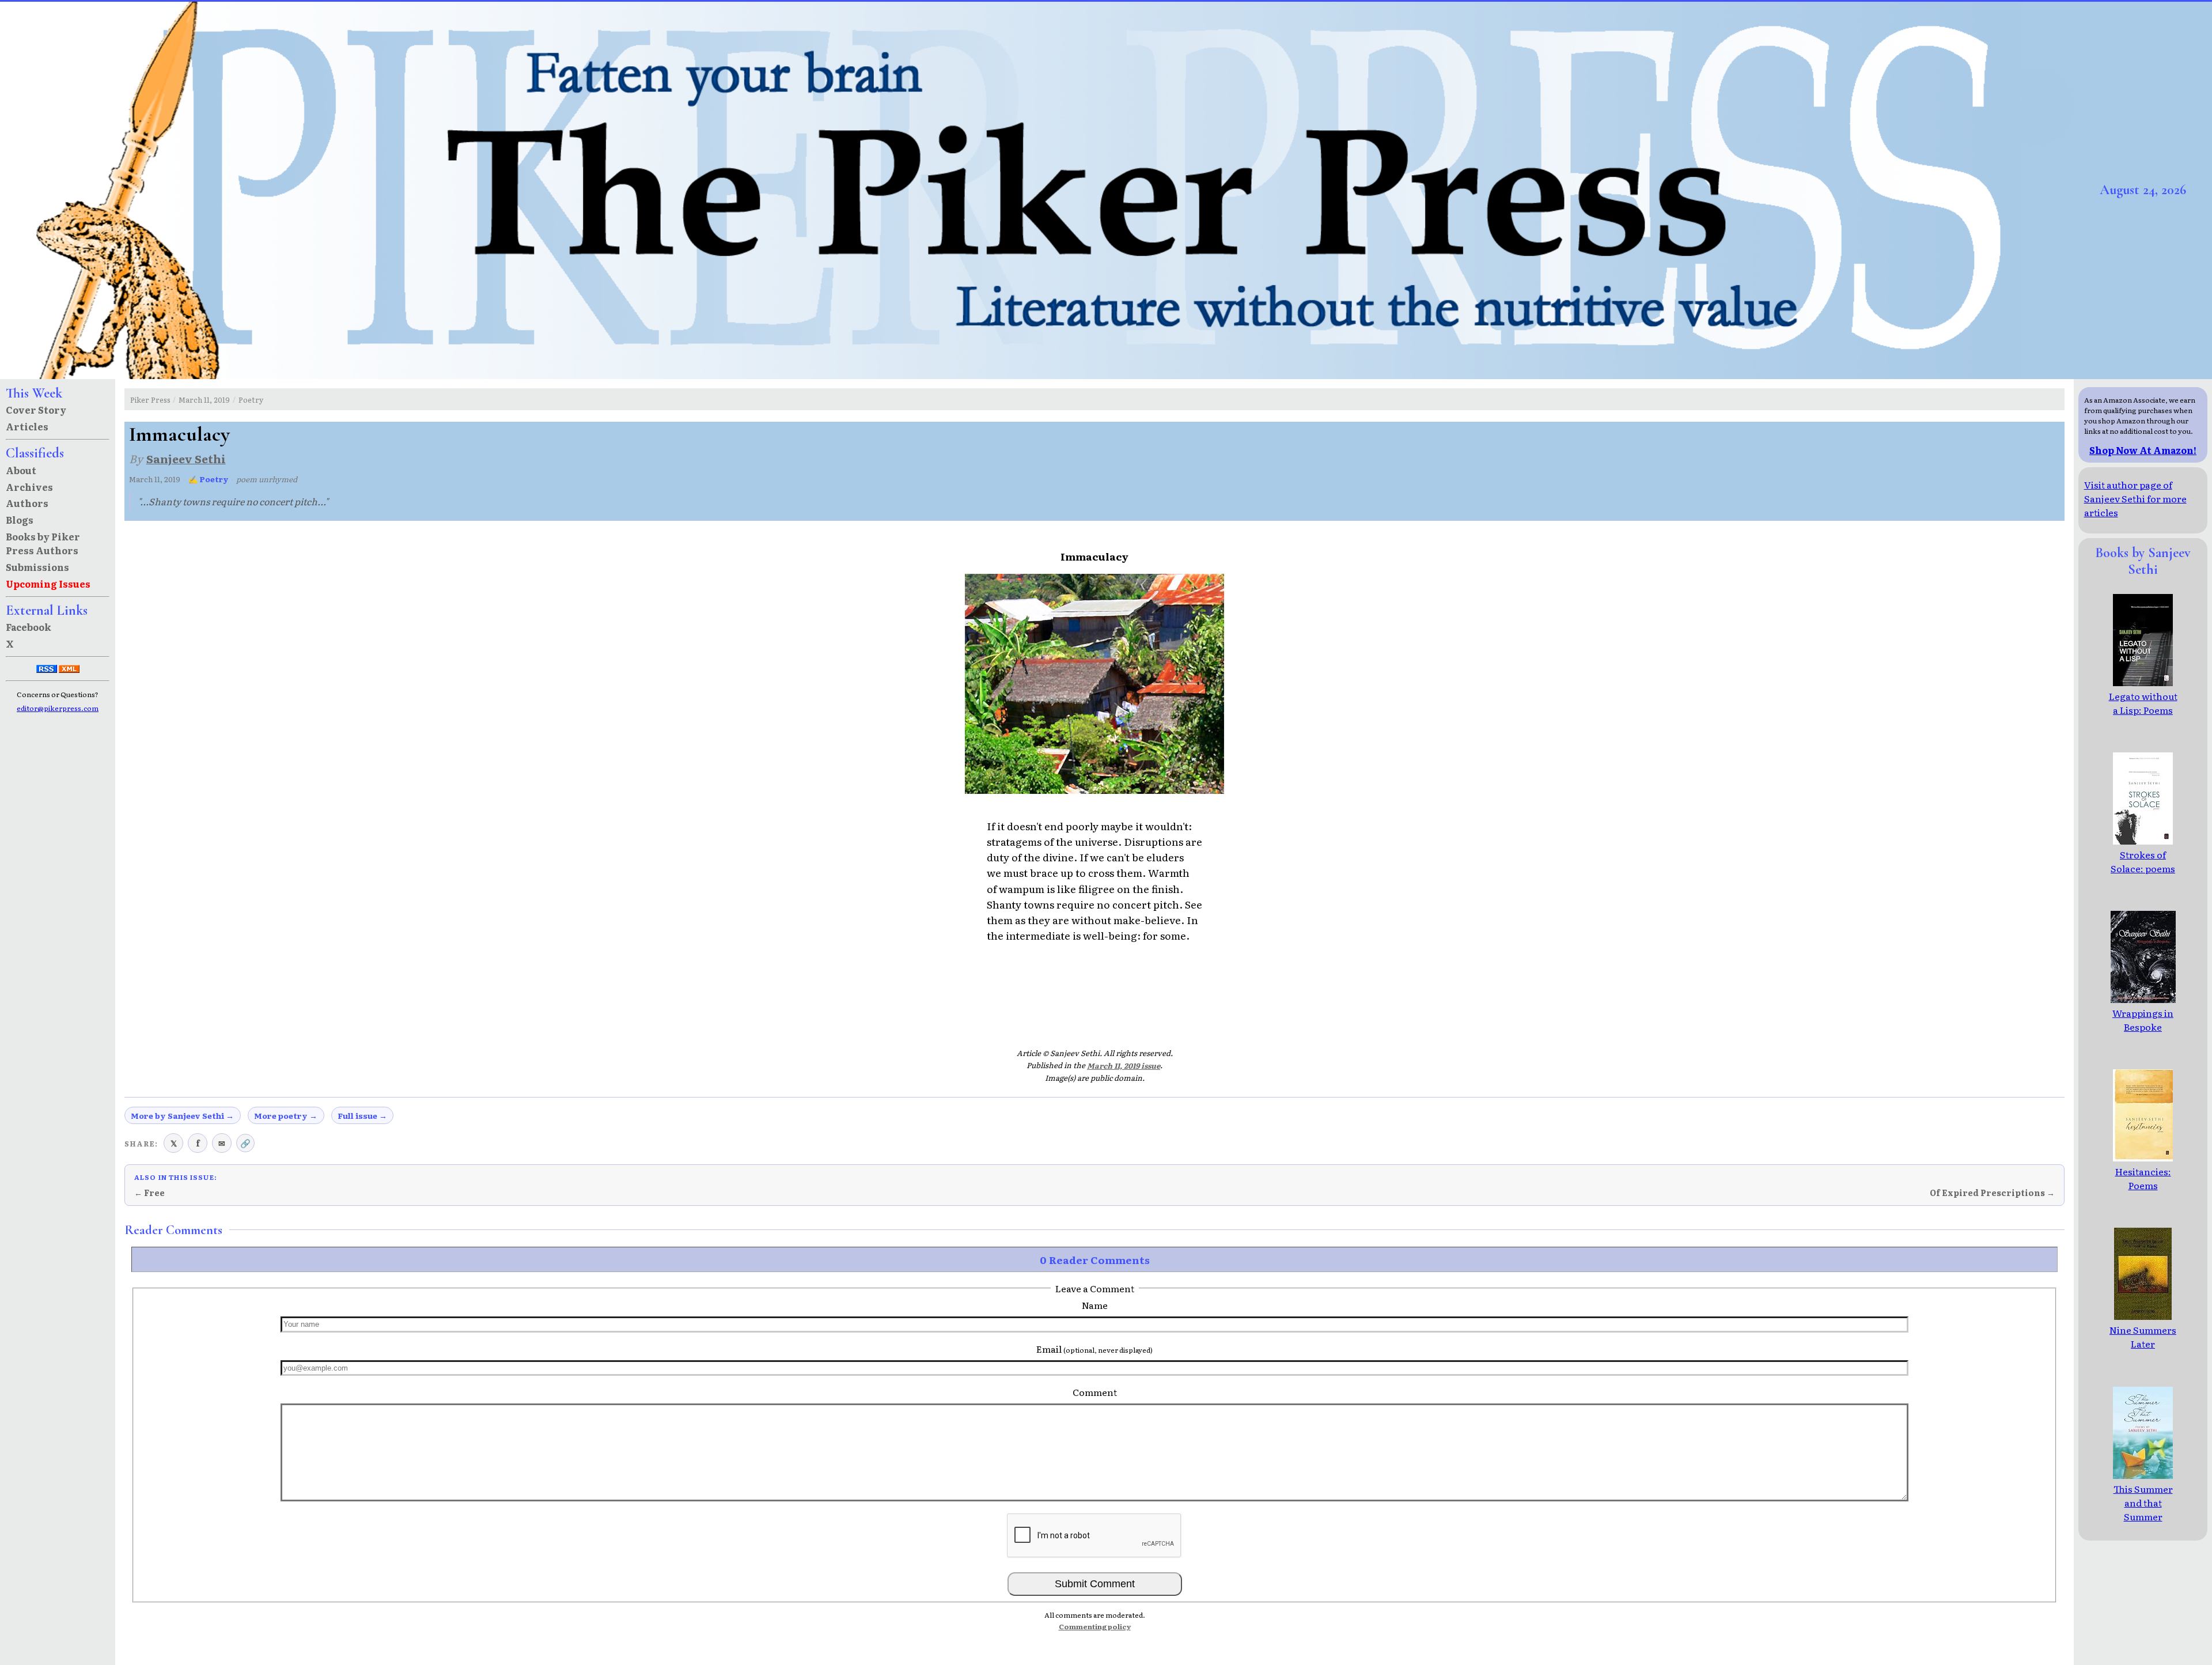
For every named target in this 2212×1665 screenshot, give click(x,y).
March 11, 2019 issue (1124, 1066)
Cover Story (36, 410)
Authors (27, 503)
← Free (149, 1193)
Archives (29, 487)
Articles (27, 426)
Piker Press (150, 400)
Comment (1095, 1392)
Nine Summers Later (2143, 1337)
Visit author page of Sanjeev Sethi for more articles (2135, 498)
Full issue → (362, 1115)
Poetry (251, 400)
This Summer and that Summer (2143, 1503)
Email (1094, 1349)
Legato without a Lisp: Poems (2143, 703)
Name (1095, 1305)
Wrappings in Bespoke (2143, 1020)
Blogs (20, 520)
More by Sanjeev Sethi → (182, 1115)
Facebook (29, 627)
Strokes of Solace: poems (2143, 861)
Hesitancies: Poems (2143, 1178)
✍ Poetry (209, 479)
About (21, 470)
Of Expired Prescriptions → (1992, 1193)
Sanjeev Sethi (186, 458)
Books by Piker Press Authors (43, 543)
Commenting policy (1095, 1626)
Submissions (37, 567)
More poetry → (286, 1115)
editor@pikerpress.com (58, 708)
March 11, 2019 (204, 400)
